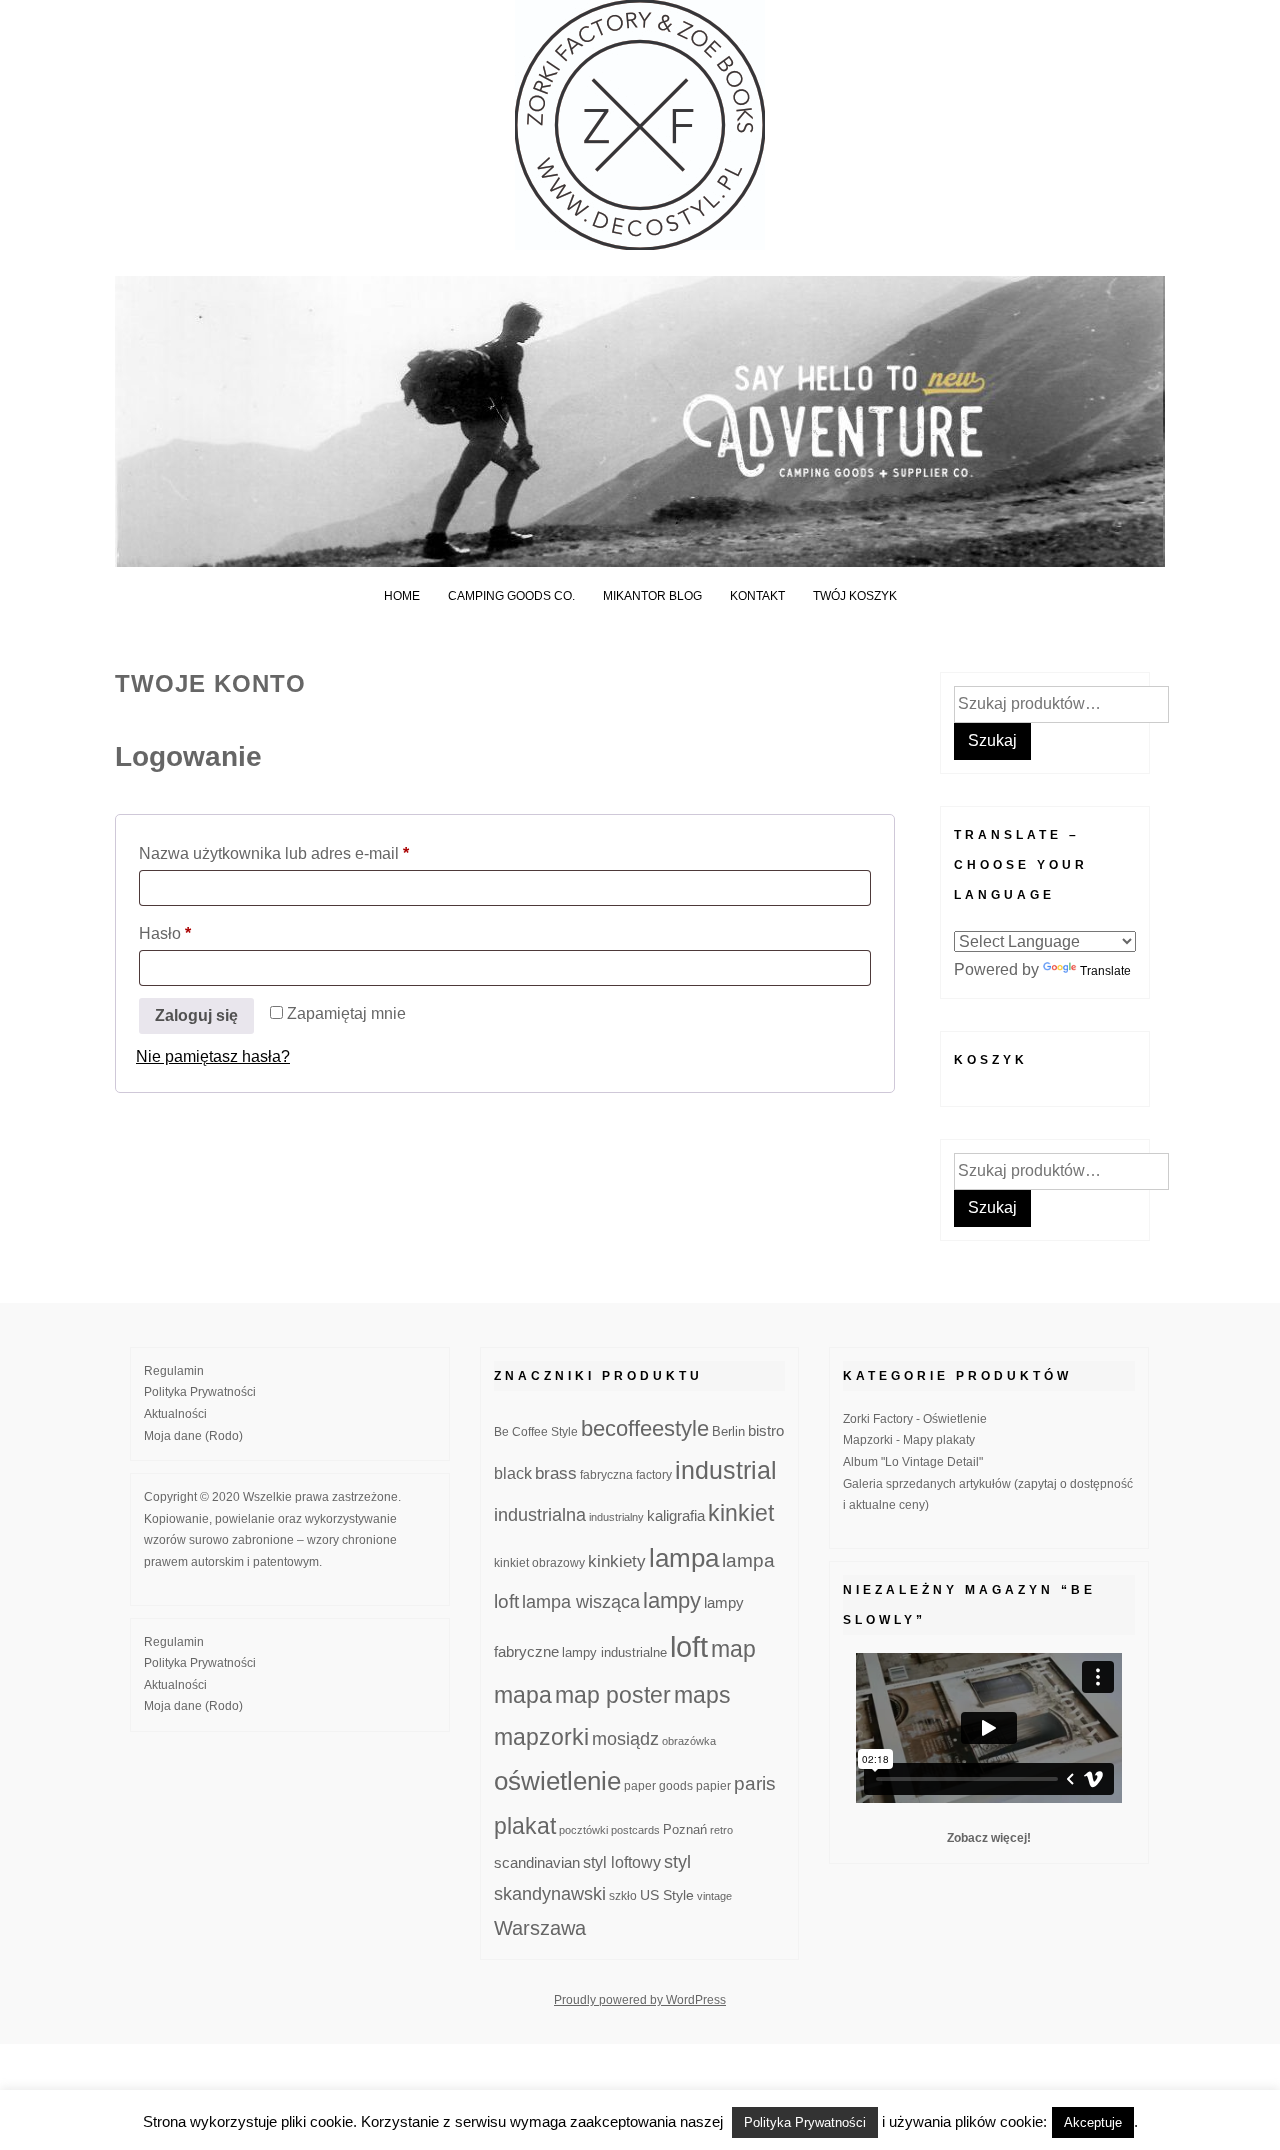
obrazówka (689, 1741)
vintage (714, 1896)
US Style (667, 1895)
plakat (525, 1826)
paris (755, 1783)
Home (402, 596)
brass (556, 1473)
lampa (684, 1558)
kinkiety (617, 1561)
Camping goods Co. (511, 596)
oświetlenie (557, 1781)
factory (654, 1474)
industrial (726, 1470)
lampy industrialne (614, 1653)
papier (713, 1785)
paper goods (658, 1785)
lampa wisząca (581, 1602)
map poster (613, 1695)
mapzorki (541, 1737)
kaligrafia (676, 1515)
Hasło (205, 933)
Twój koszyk (855, 596)
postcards (635, 1830)
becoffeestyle (645, 1428)
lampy (672, 1600)
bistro (766, 1431)
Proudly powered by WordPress (640, 2000)
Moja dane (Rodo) (193, 1436)
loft (689, 1646)
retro (721, 1830)
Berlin (728, 1432)
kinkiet (741, 1513)
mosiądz (625, 1739)
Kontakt (757, 596)
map (733, 1649)
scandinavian (537, 1862)
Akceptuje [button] (1093, 2122)
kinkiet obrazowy (539, 1563)
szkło (623, 1895)
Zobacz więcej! (989, 1838)
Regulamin (174, 1371)
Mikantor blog (652, 596)
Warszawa (540, 1928)
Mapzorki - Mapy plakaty (909, 1440)
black (513, 1473)
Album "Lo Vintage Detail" (913, 1462)
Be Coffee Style (536, 1431)
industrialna (540, 1515)
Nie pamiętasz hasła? (213, 1056)
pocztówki (583, 1830)
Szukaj (992, 740)
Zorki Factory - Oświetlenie (915, 1419)
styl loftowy (622, 1862)
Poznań (685, 1830)
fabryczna (606, 1474)
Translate (1105, 971)
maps (702, 1695)
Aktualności (175, 1414)
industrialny (616, 1517)
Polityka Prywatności (200, 1392)
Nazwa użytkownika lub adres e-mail (314, 853)
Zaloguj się (196, 1015)
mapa (523, 1695)
